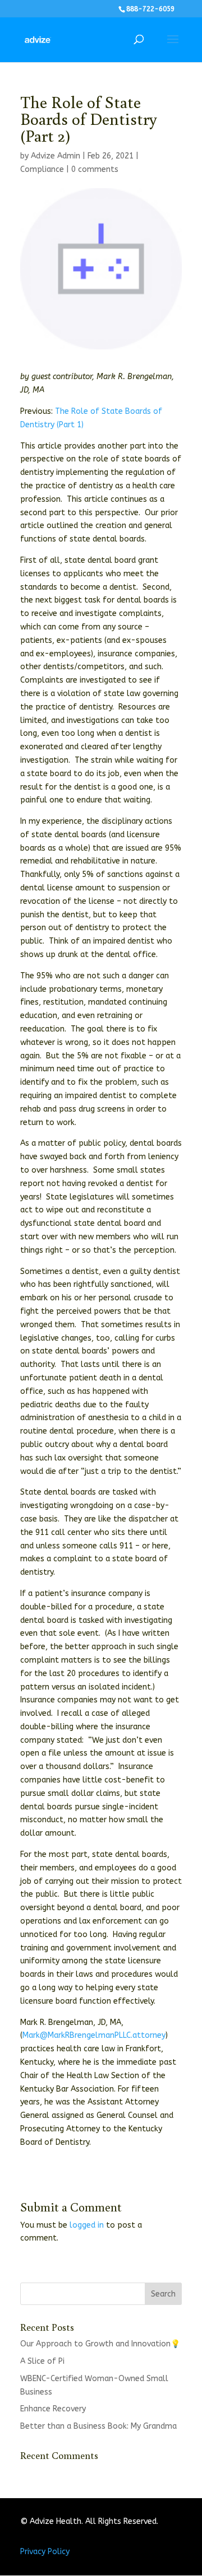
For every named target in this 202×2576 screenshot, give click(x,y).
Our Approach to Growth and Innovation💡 (100, 2344)
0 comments (95, 169)
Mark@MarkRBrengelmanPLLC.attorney (94, 2035)
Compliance (42, 169)
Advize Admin (56, 156)
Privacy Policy (45, 2552)
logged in (87, 2225)
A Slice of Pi (42, 2361)
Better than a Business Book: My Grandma (98, 2426)
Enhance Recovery (53, 2409)
